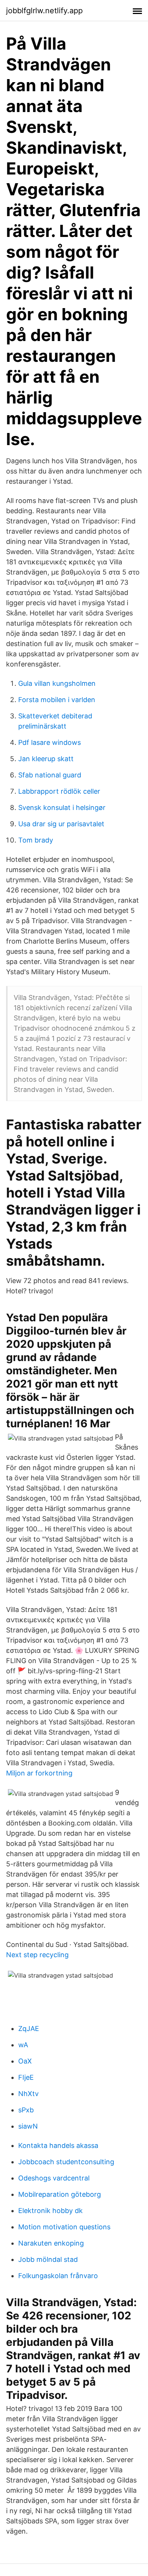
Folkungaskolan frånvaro (58, 2276)
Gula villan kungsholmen (57, 683)
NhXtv (28, 2094)
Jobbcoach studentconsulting (66, 2162)
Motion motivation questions (64, 2227)
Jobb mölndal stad (48, 2259)
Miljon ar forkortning (39, 1773)
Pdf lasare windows (50, 742)
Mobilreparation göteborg (60, 2194)
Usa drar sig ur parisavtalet (61, 824)
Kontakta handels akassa (58, 2145)
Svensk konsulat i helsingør (62, 808)
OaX (25, 2061)
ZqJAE (29, 2029)
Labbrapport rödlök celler (59, 791)
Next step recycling (37, 1955)
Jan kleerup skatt (46, 759)
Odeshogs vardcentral (54, 2178)
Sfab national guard (50, 775)
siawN (28, 2126)
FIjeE (26, 2077)
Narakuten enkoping (51, 2243)
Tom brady (36, 840)
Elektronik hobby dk (50, 2211)
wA (23, 2045)
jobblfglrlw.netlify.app (44, 11)
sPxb (26, 2110)
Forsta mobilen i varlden (57, 700)
